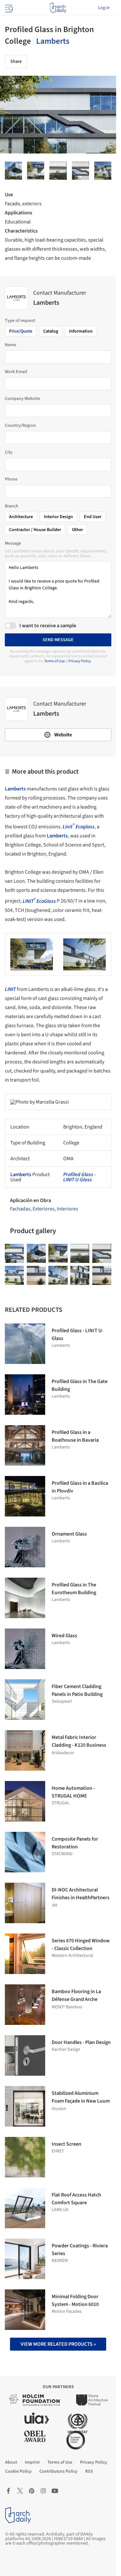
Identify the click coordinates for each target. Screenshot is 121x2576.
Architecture (21, 517)
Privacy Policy (80, 661)
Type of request (20, 321)
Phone (11, 479)
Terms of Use (55, 661)
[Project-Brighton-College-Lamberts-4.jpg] (103, 171)
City (9, 452)
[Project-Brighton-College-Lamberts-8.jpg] (14, 1275)
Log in (104, 8)
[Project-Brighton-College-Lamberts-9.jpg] (58, 171)
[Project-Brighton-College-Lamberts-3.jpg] (80, 1275)
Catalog (51, 331)
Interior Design (58, 517)
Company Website (22, 399)
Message (13, 543)
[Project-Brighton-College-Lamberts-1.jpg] (13, 171)
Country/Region (20, 426)
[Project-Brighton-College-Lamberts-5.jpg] (58, 1275)
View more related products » (58, 2344)
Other (77, 530)
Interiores (67, 1209)
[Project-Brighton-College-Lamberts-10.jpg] (36, 171)
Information (81, 331)
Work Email (16, 372)
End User (93, 517)
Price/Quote (21, 331)
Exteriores (44, 1209)
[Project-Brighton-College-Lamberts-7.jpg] (81, 171)
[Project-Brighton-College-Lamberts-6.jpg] (36, 1275)
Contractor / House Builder (35, 530)
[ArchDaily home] (58, 8)
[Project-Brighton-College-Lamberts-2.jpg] (102, 1275)
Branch (12, 506)
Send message (58, 640)
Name (10, 345)
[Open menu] (8, 8)
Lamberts (53, 41)
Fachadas (20, 1209)
